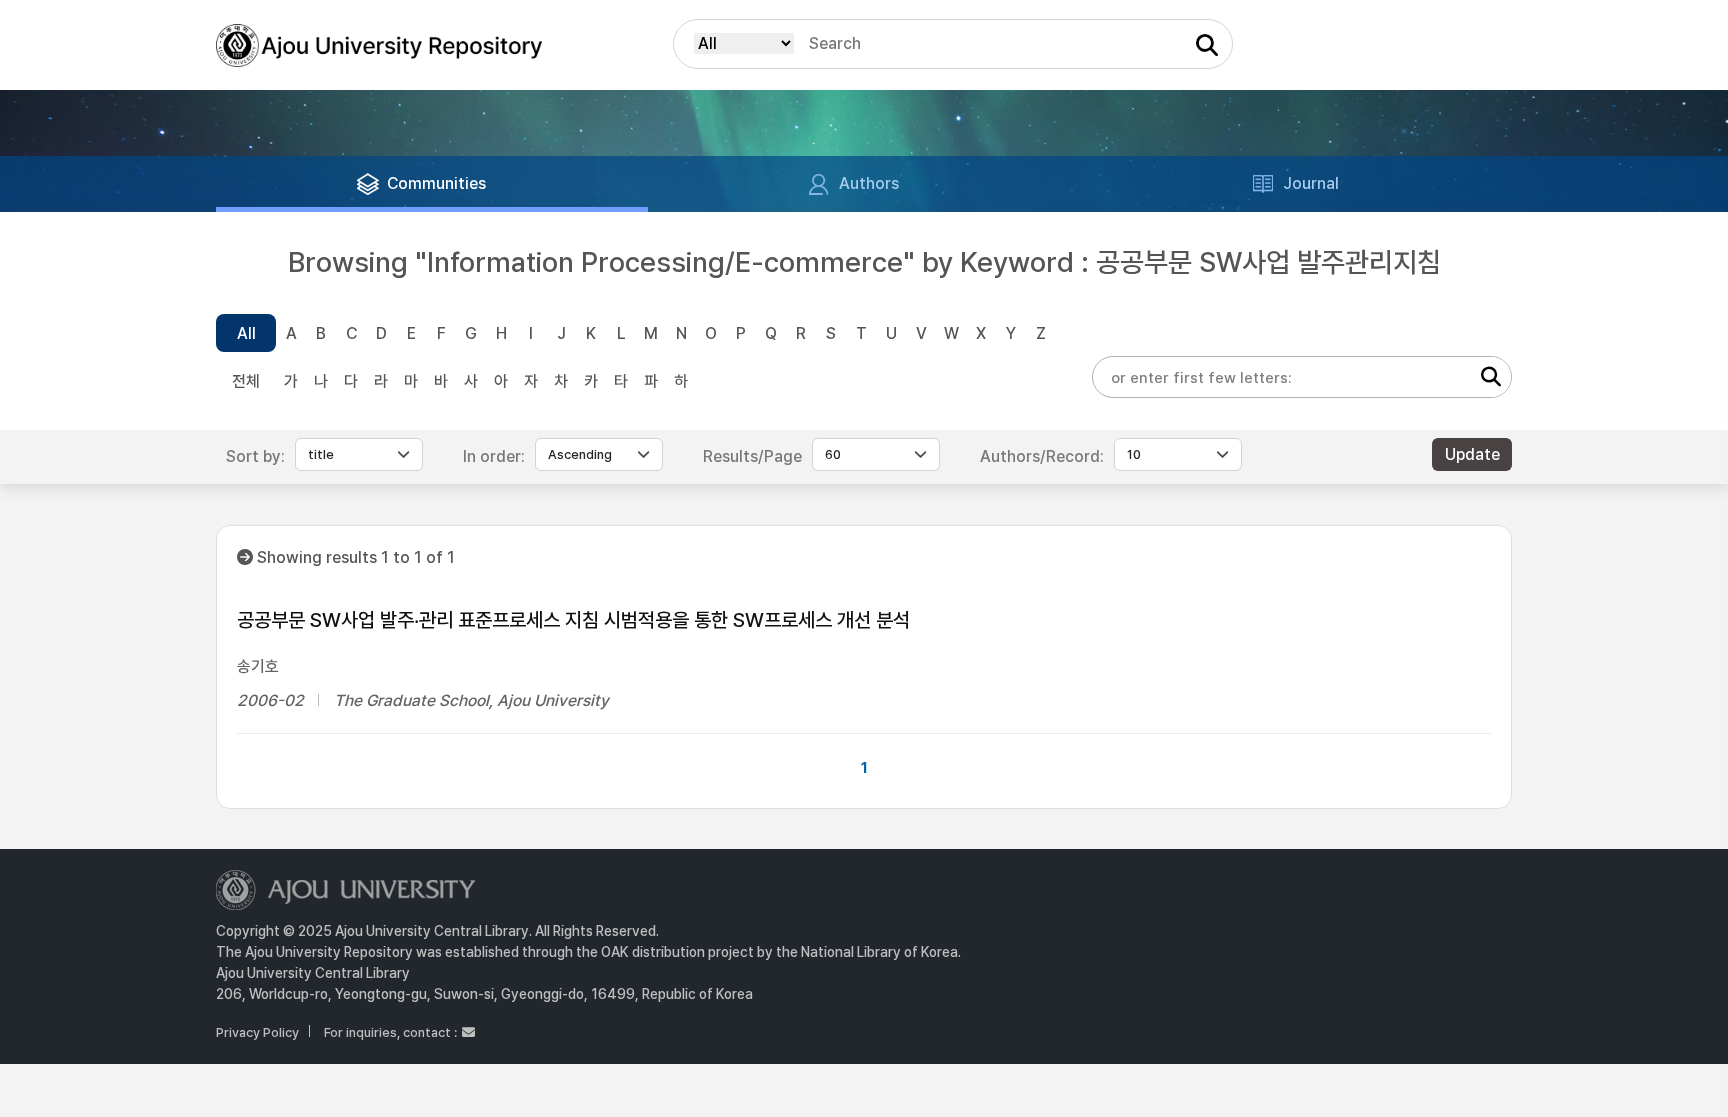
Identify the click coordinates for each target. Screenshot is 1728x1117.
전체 (246, 381)
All (246, 333)
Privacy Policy (257, 1032)
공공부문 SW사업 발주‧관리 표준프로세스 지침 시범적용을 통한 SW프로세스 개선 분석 (573, 620)
